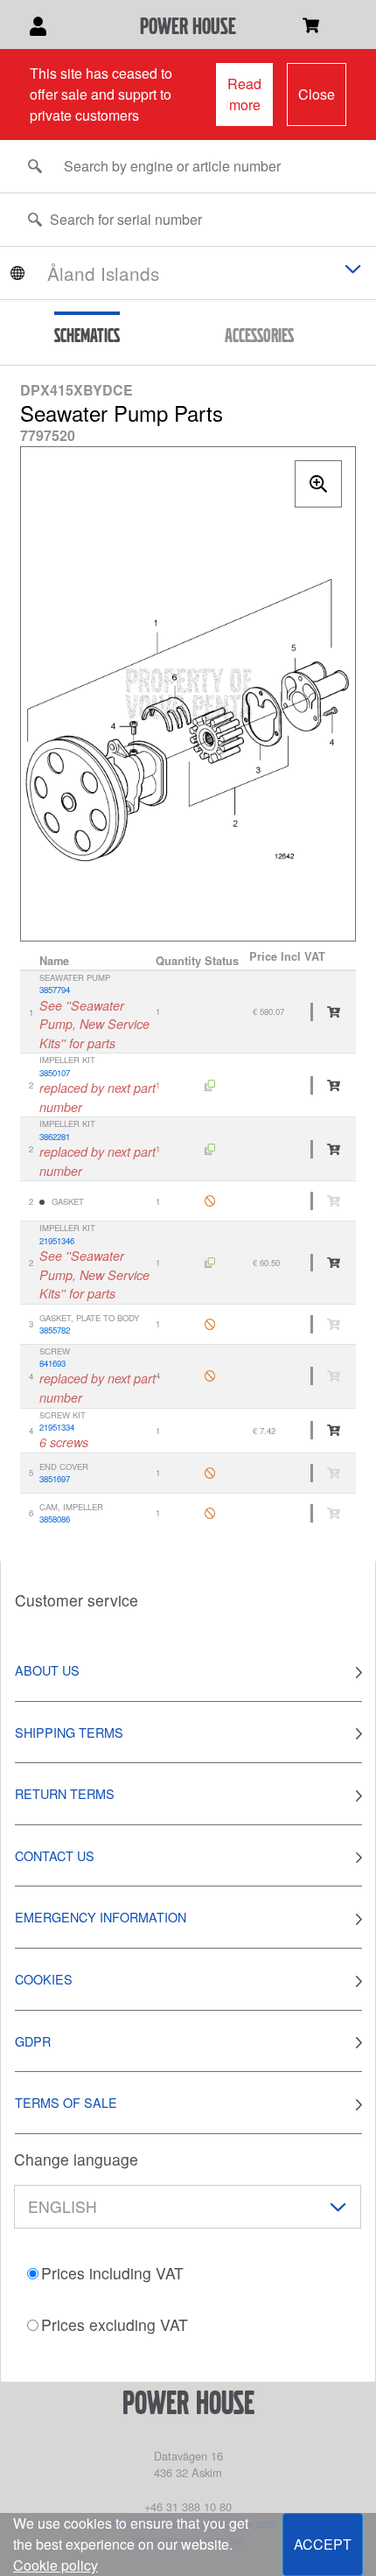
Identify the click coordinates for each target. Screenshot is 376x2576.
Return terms (65, 1793)
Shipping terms (69, 1732)
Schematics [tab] (87, 335)
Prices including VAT (112, 2273)
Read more (244, 94)
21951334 (57, 1427)
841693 (52, 1363)
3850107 (55, 1073)
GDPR (33, 2041)
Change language (76, 2159)
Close (317, 94)
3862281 (55, 1137)
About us (47, 1670)
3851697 (55, 1479)
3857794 (55, 990)
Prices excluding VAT (115, 2324)
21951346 (57, 1241)
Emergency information (101, 1917)
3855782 (55, 1330)
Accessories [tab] (259, 335)
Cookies (44, 1979)
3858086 (55, 1519)
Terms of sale (66, 2102)
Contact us (55, 1855)
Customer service (77, 1600)
